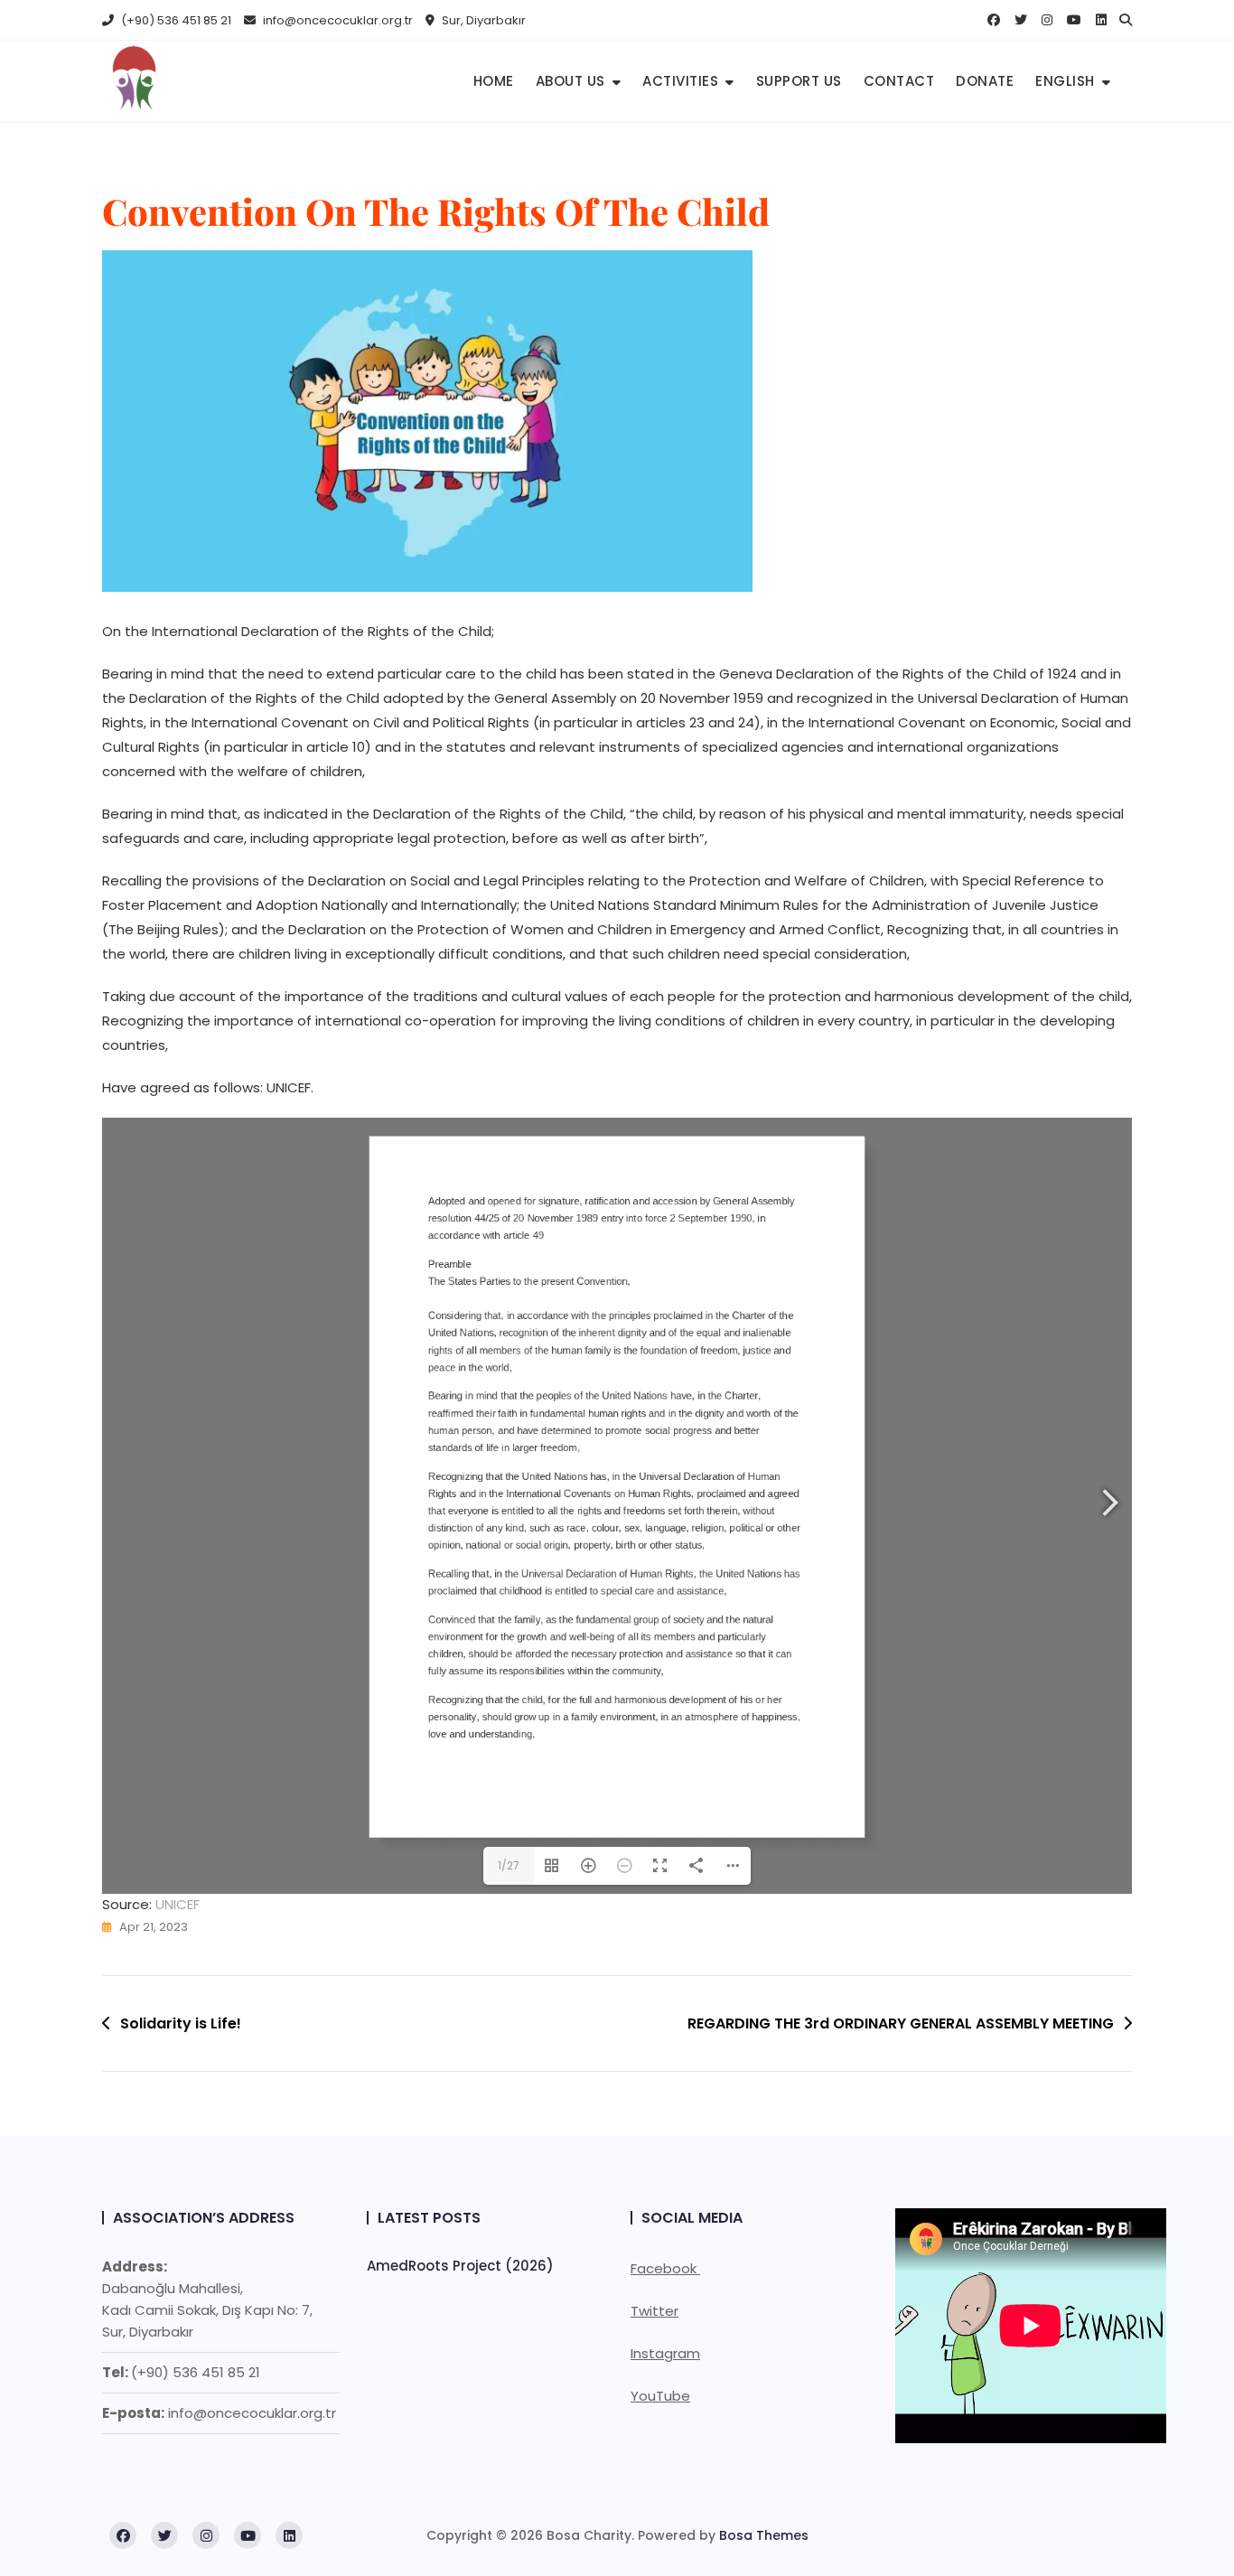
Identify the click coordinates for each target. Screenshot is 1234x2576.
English (1065, 81)
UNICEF (178, 1904)
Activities (680, 81)
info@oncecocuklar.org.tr (337, 20)
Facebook (665, 2268)
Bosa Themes (764, 2535)
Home (494, 81)
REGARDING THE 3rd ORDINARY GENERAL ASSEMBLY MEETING (901, 2023)
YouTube (660, 2396)
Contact (899, 81)
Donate (985, 81)
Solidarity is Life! (181, 2023)
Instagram (665, 2353)
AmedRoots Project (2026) (460, 2266)
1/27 (509, 1865)
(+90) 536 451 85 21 (175, 20)
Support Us (799, 81)
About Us (570, 81)
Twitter (654, 2311)
